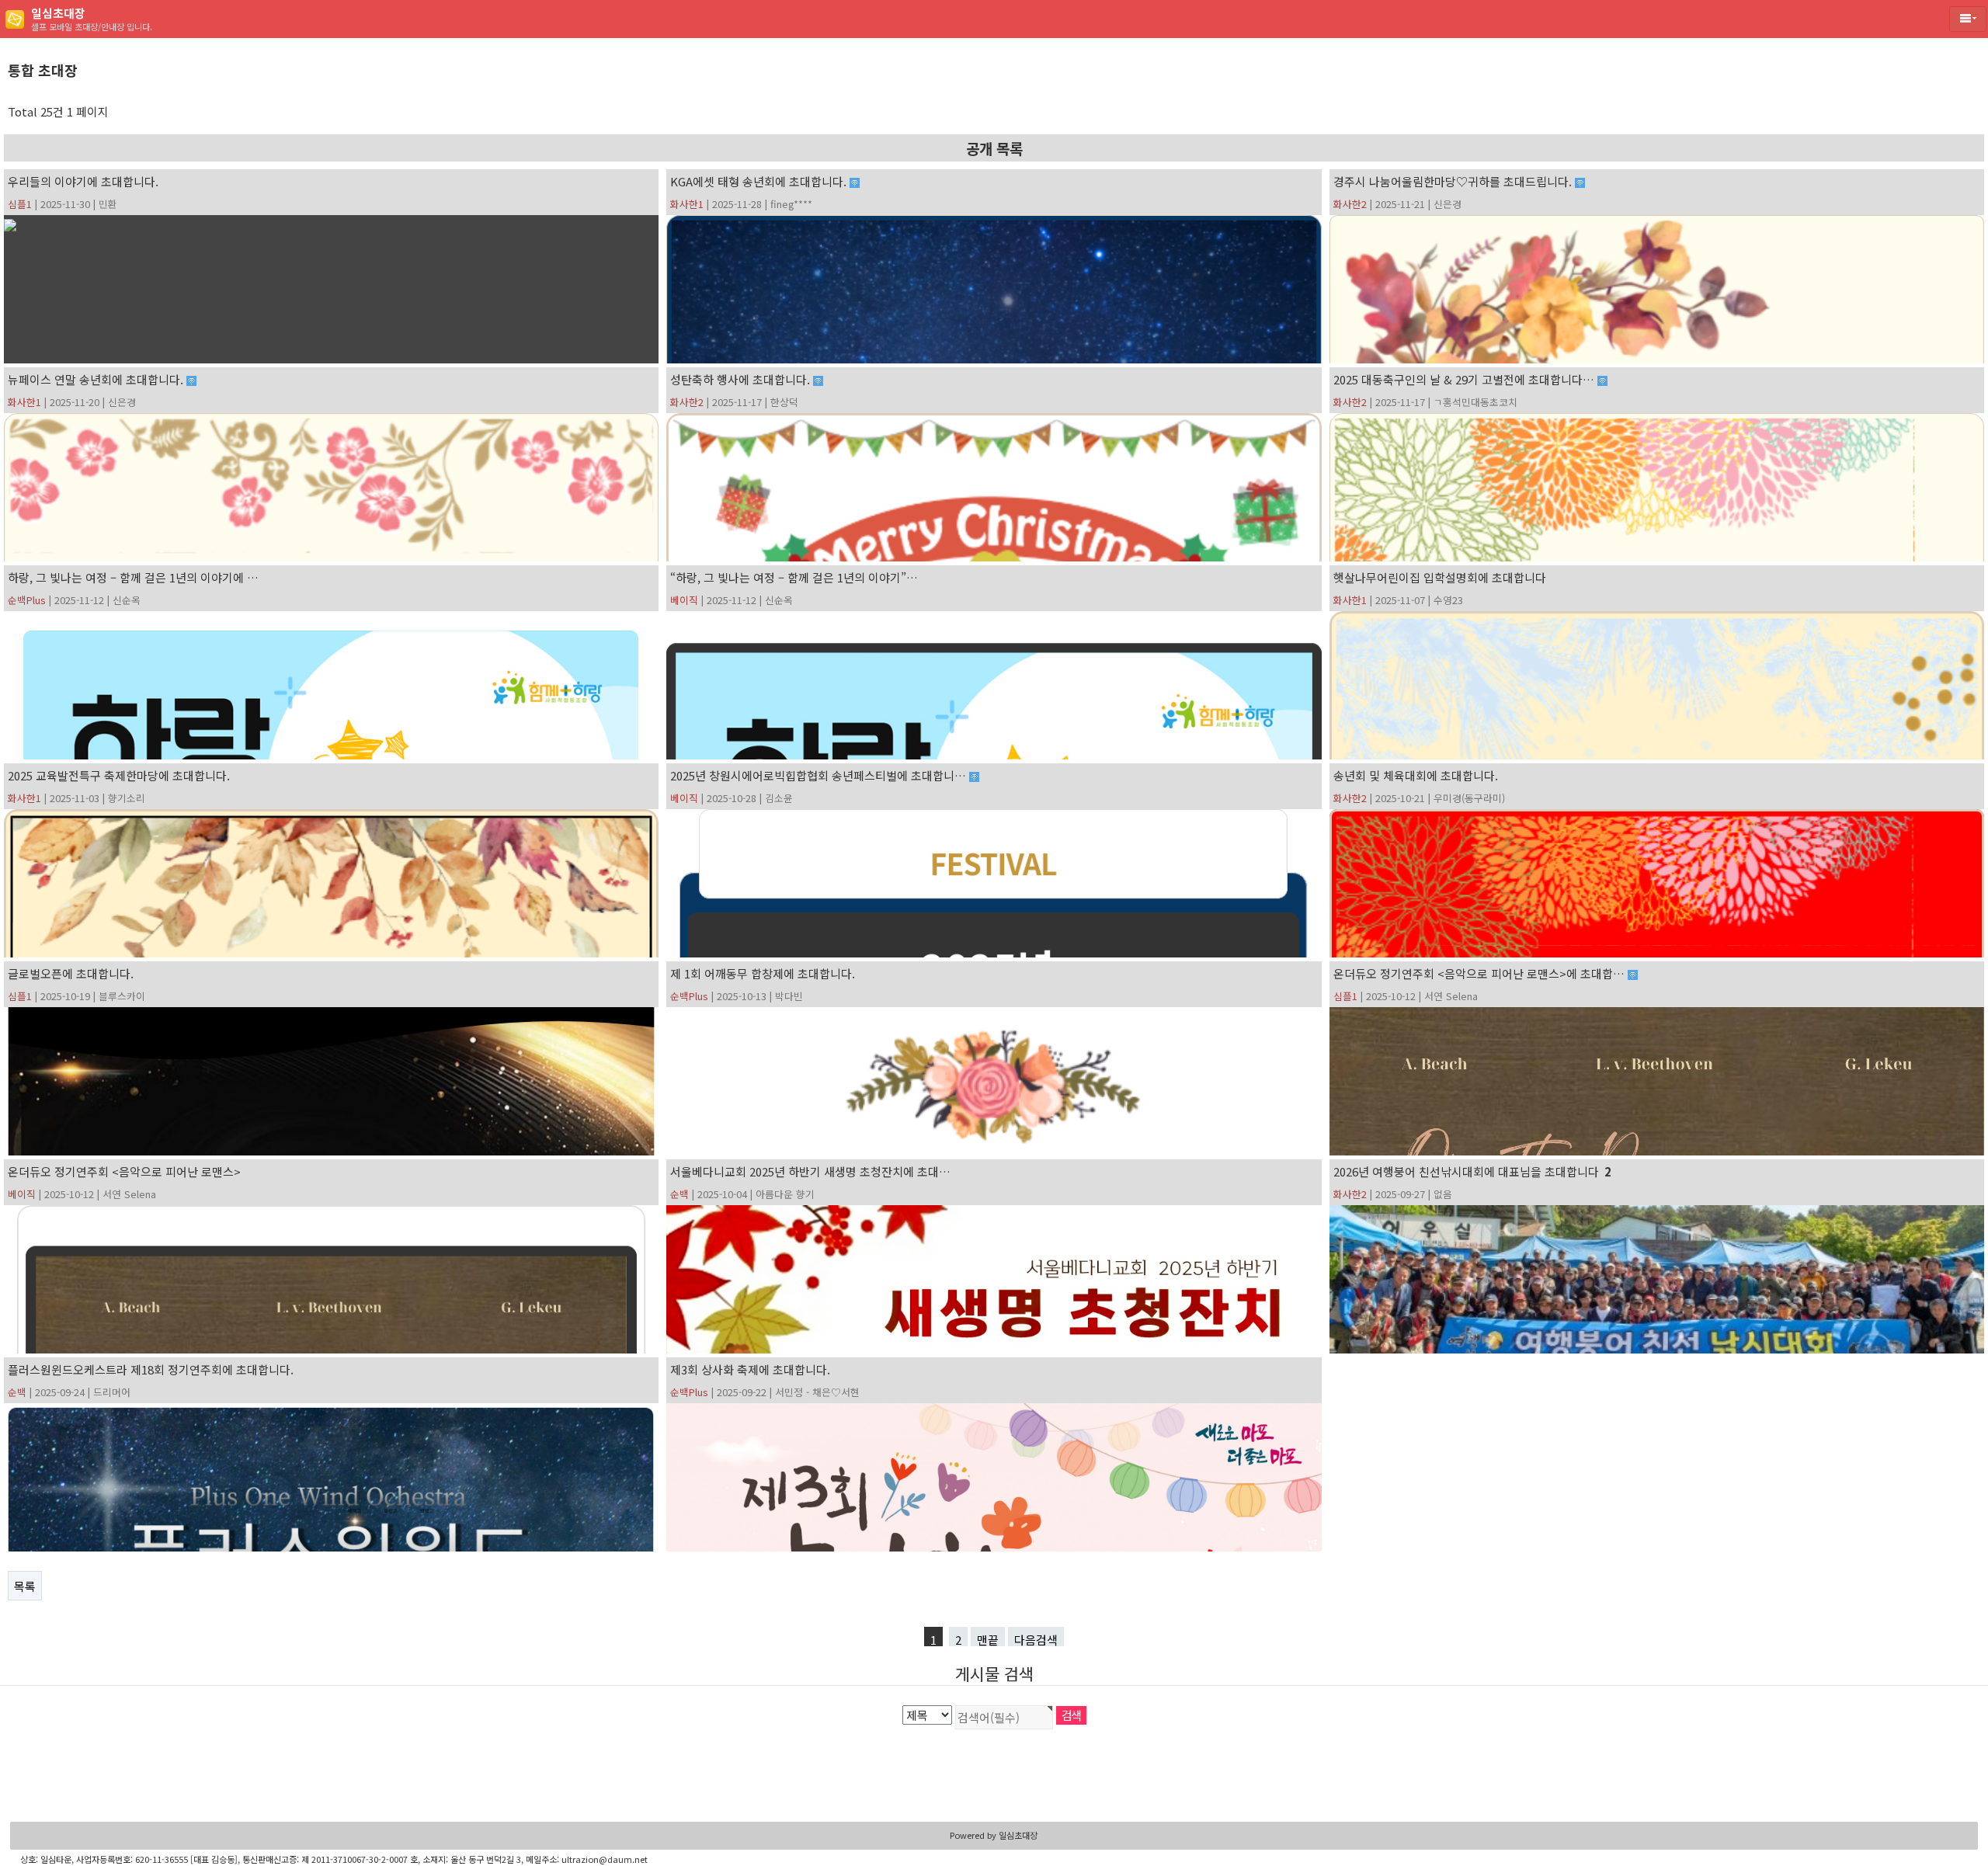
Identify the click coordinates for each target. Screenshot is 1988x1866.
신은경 (1448, 204)
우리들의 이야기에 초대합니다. (83, 181)
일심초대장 (1018, 1835)
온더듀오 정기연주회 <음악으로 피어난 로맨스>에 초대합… (1481, 973)
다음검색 (1036, 1639)
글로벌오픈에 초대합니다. (71, 973)
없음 (1443, 1194)
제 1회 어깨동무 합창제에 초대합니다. (763, 973)
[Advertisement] (994, 1776)
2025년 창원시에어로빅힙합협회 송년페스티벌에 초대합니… (820, 775)
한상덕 (784, 402)
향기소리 (127, 798)
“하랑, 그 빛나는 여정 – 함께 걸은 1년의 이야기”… (794, 577)
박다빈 (789, 996)
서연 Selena (1451, 996)
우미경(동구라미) (1469, 798)
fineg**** (791, 204)
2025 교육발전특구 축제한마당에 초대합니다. (119, 775)
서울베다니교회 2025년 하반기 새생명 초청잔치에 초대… (810, 1171)
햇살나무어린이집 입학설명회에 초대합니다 (1440, 577)
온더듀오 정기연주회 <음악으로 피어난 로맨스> (124, 1171)
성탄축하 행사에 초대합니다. (742, 379)
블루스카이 (122, 996)
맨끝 (988, 1639)
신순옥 (127, 600)
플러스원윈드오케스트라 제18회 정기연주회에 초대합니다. (151, 1369)
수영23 (1448, 600)
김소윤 (779, 798)
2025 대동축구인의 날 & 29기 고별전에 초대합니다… (1465, 379)
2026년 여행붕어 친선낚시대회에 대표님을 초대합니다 (1472, 1171)
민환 (108, 204)
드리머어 (112, 1392)
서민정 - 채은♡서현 (817, 1392)
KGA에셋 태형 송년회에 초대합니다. (760, 181)
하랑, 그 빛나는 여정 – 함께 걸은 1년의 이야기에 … (133, 577)
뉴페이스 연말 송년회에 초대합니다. (97, 379)
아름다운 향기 (785, 1194)
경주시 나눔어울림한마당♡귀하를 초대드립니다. (1454, 181)
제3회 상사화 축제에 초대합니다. (750, 1369)
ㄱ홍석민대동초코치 (1475, 402)
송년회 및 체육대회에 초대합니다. (1416, 775)
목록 (25, 1586)
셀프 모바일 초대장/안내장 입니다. (92, 19)
